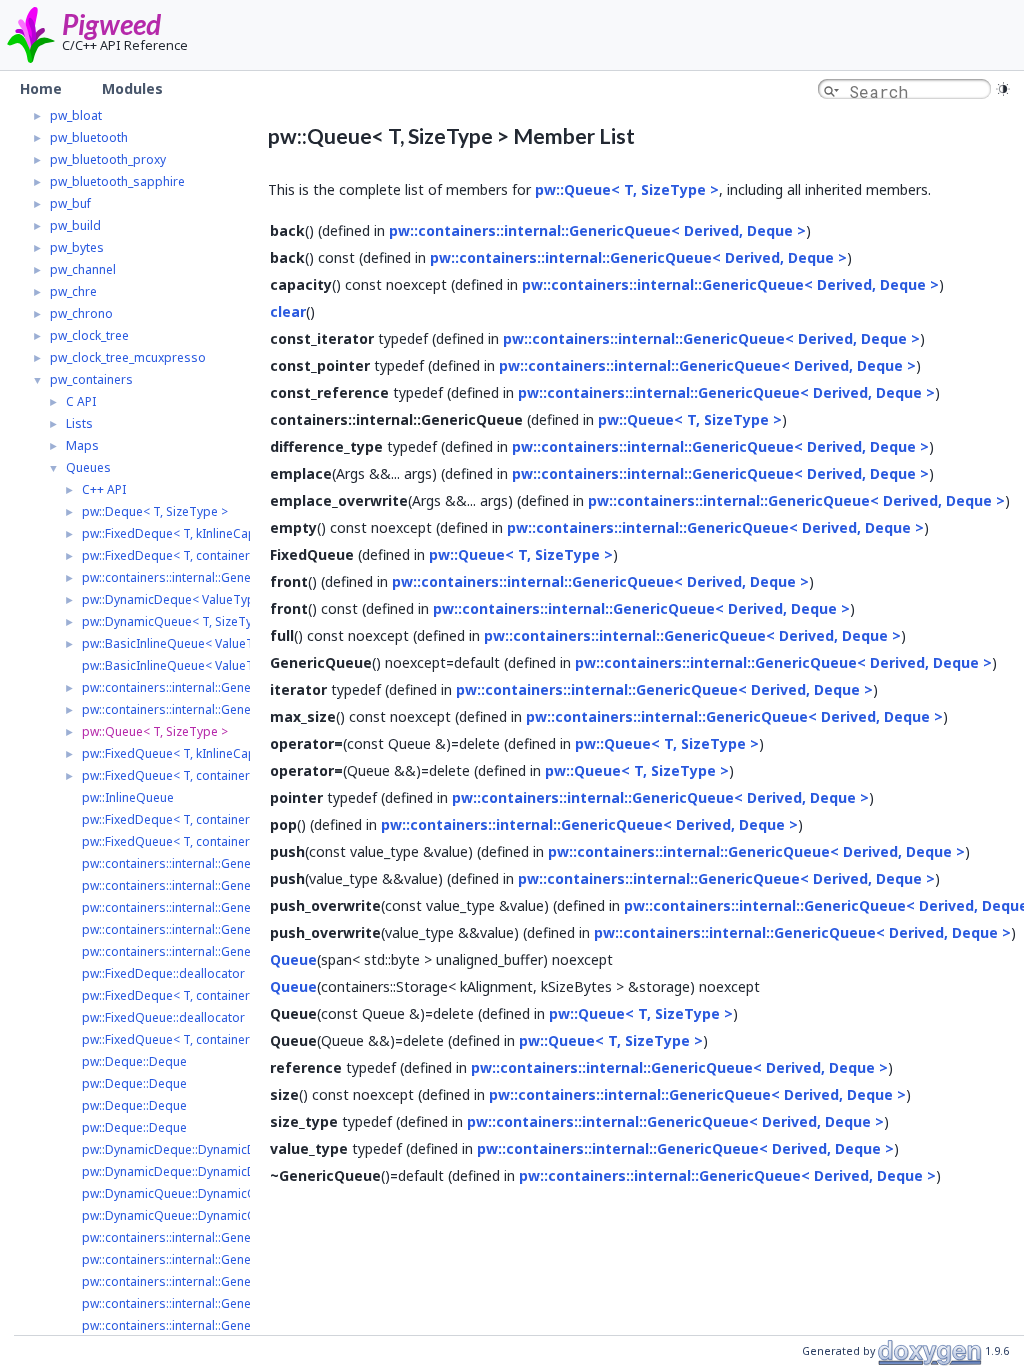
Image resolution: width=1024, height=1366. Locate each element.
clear (288, 311)
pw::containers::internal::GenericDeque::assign (215, 863)
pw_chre (73, 291)
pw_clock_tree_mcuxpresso (128, 357)
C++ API (104, 489)
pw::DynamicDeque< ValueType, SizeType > (206, 599)
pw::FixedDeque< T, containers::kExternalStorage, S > (232, 555)
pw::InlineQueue (128, 797)
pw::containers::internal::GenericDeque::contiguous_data (243, 951)
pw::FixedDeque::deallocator (163, 973)
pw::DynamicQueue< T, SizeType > (179, 621)
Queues (88, 467)
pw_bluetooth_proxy (108, 159)
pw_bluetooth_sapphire (117, 181)
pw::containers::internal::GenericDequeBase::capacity (233, 929)
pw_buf (70, 203)
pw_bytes (77, 247)
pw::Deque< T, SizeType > (155, 511)
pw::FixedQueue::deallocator (163, 1017)
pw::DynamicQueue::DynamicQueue (183, 1193)
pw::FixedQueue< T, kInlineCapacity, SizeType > (216, 753)
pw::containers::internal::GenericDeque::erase (212, 1303)
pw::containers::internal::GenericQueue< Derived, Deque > (247, 577)
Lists (79, 423)
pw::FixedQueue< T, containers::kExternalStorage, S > (232, 775)
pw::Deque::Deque (134, 1061)
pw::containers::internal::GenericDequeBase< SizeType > (243, 687)
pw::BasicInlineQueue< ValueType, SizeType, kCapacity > (243, 643)
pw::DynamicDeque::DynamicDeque (183, 1149)
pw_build (75, 225)
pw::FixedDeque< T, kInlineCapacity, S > (193, 533)
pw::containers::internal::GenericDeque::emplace (220, 1237)
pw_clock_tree (89, 335)
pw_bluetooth (89, 137)
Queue (293, 959)
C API (81, 401)
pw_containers (91, 379)
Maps (82, 445)
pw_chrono (81, 313)
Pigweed (111, 24)
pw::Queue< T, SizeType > (155, 731)
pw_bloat (76, 115)
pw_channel (83, 269)
